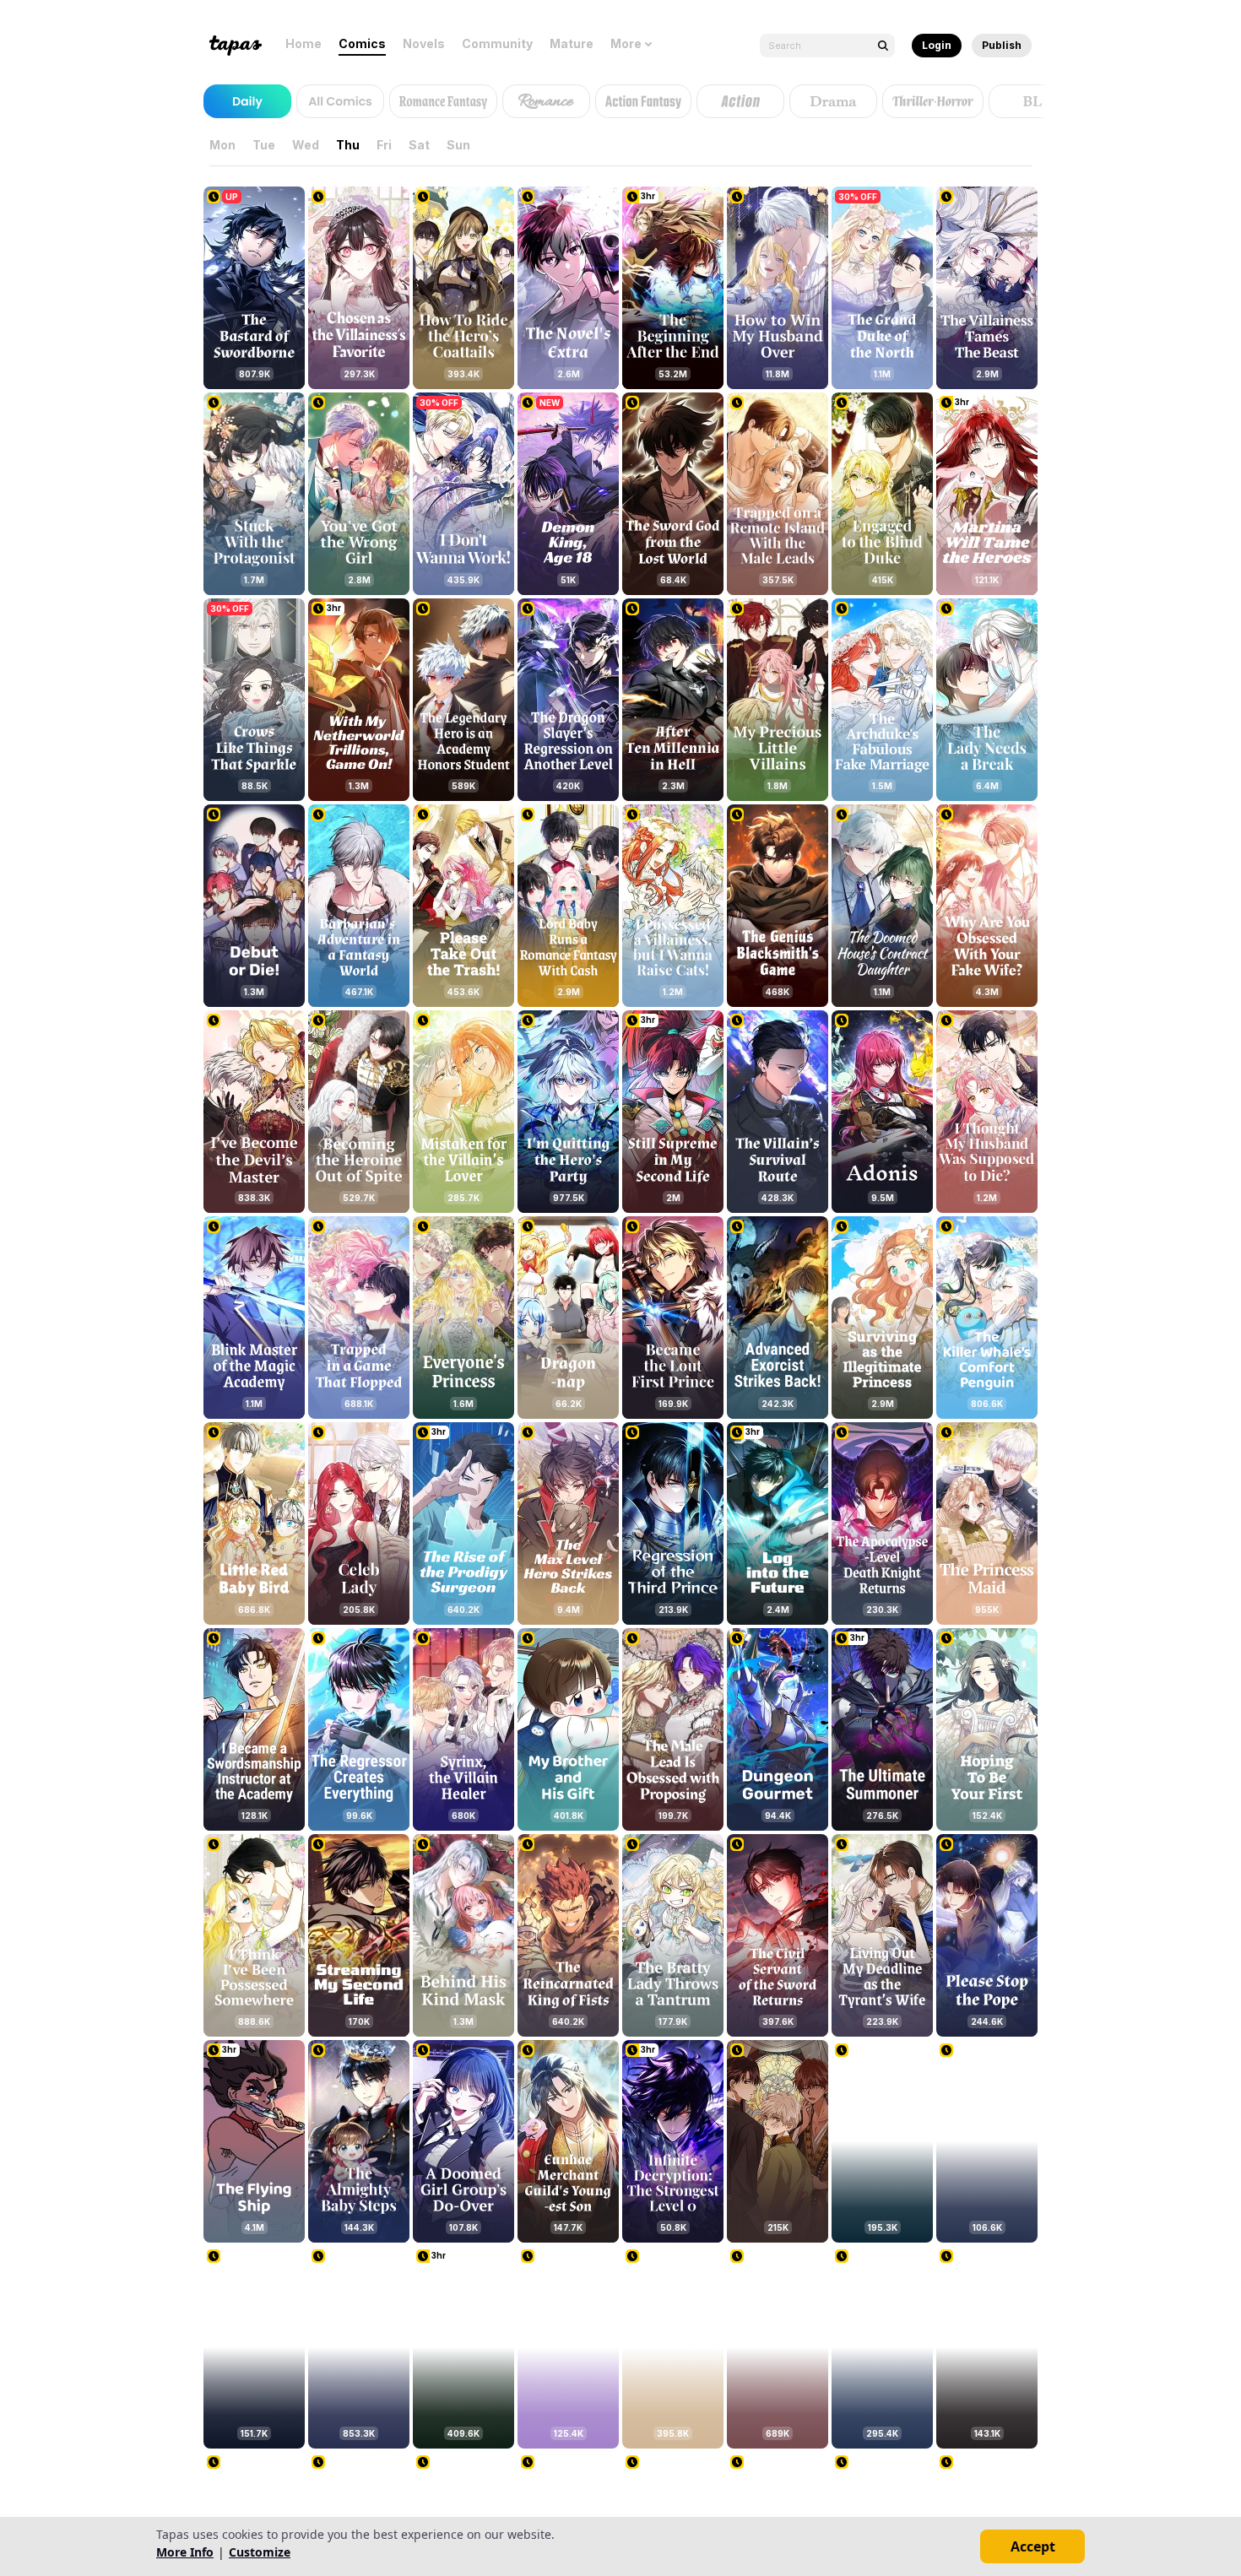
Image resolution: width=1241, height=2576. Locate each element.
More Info (185, 2552)
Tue (264, 145)
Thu (348, 145)
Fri (384, 145)
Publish (1002, 45)
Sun (458, 145)
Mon (222, 145)
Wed (306, 145)
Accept (1033, 2546)
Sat (419, 145)
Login (937, 45)
